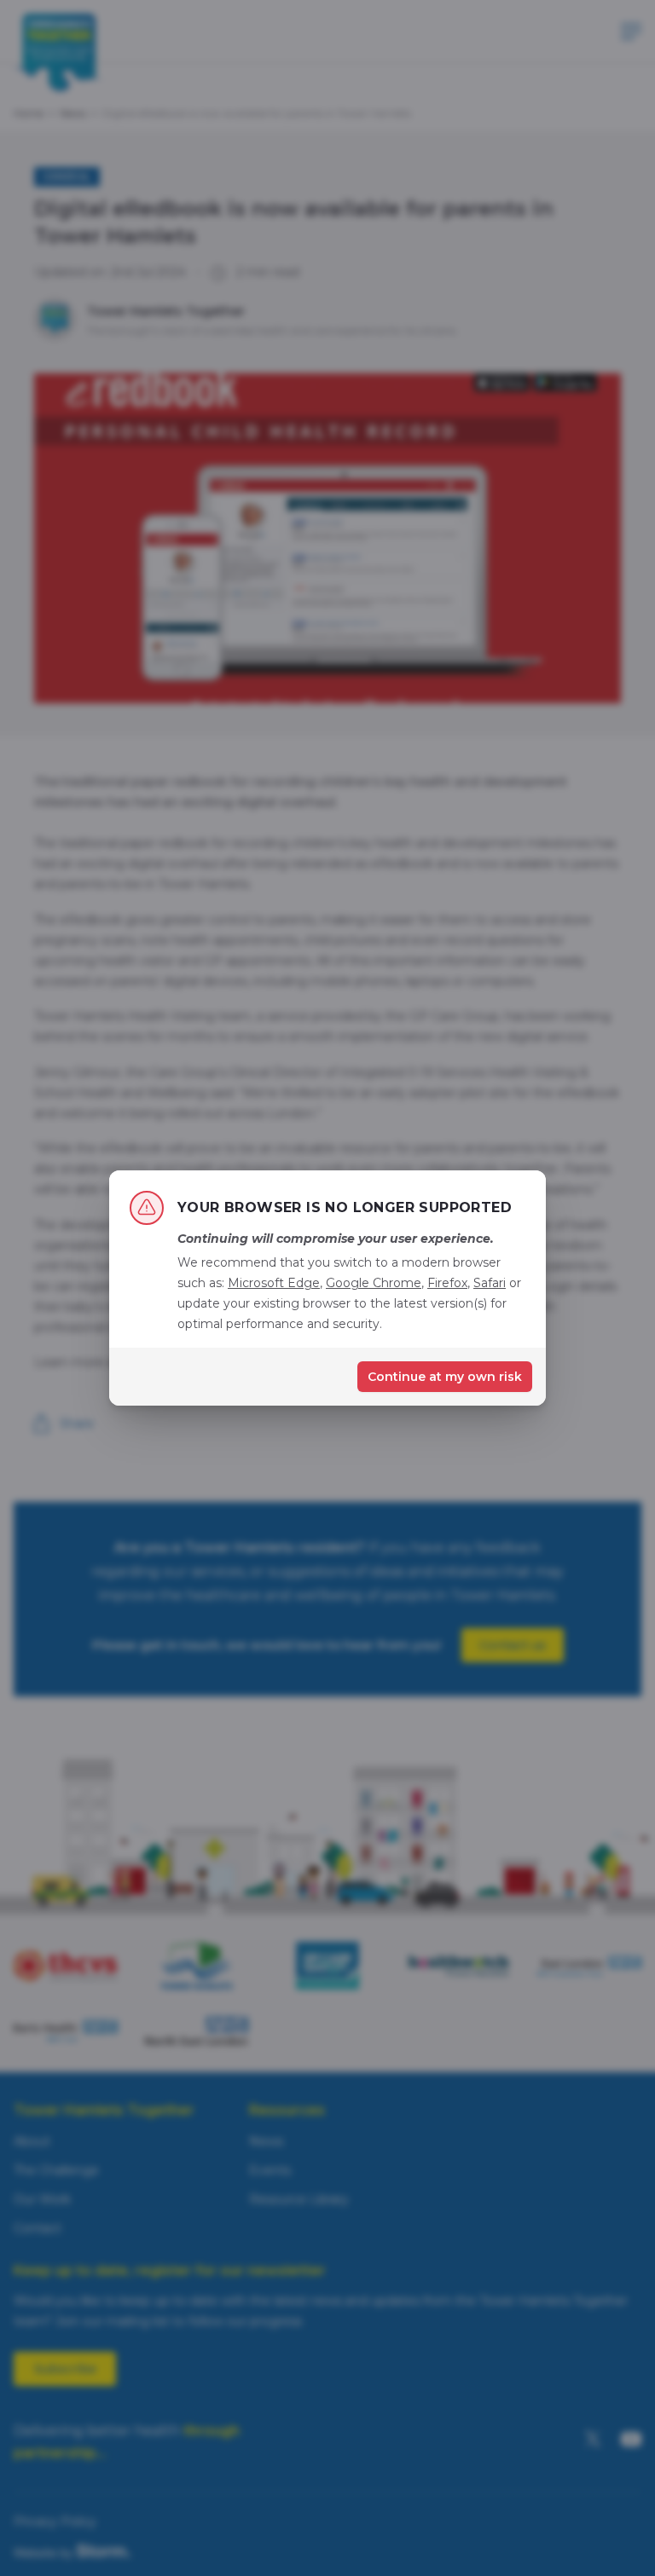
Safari (490, 1283)
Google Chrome (374, 1283)
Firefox (447, 1283)
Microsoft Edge (274, 1283)
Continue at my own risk (445, 1377)
